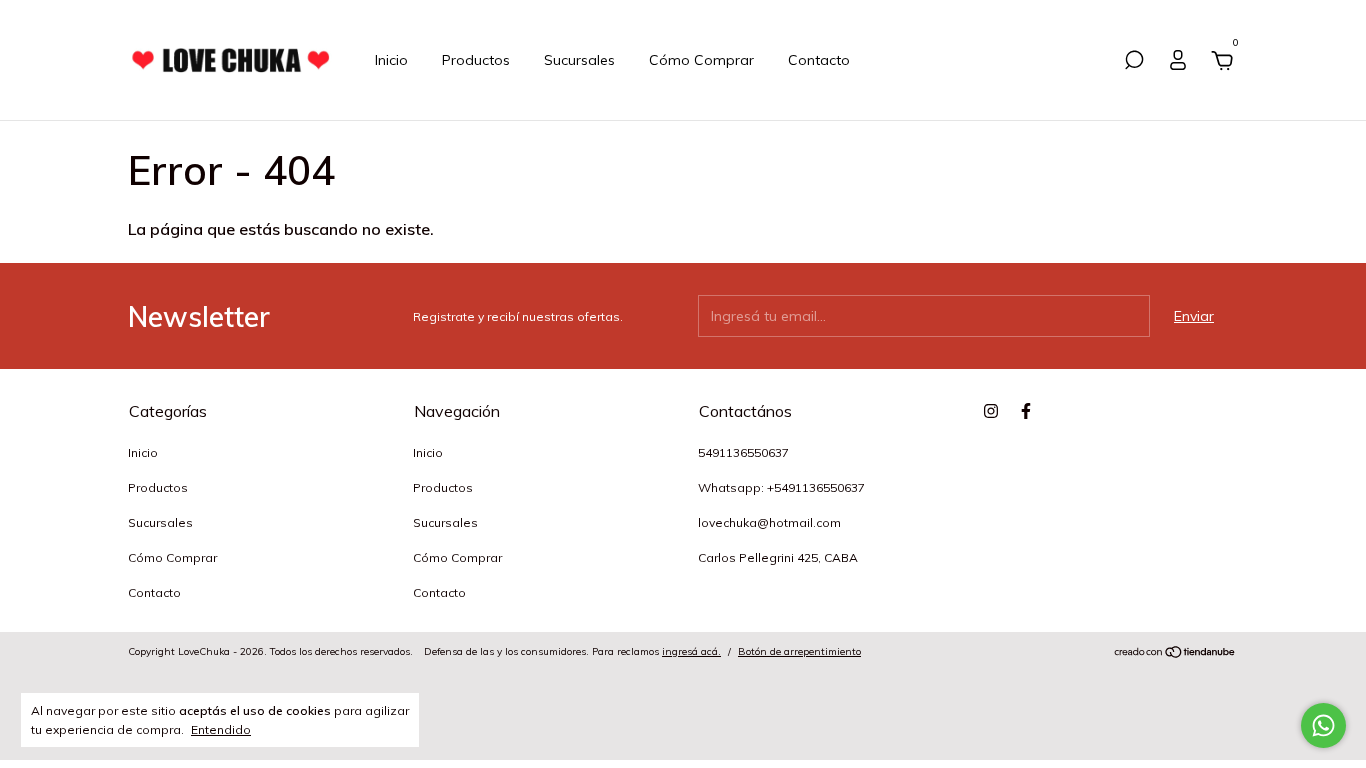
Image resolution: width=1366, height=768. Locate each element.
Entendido (221, 729)
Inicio (391, 60)
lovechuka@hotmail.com (769, 522)
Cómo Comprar (701, 60)
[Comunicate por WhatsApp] (1323, 725)
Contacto (819, 60)
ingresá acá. (691, 651)
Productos (476, 60)
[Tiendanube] (1175, 654)
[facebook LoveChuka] (1026, 411)
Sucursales (579, 60)
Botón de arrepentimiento (799, 651)
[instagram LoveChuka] (991, 411)
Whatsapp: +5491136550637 (781, 487)
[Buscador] (1134, 63)
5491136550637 (743, 452)
